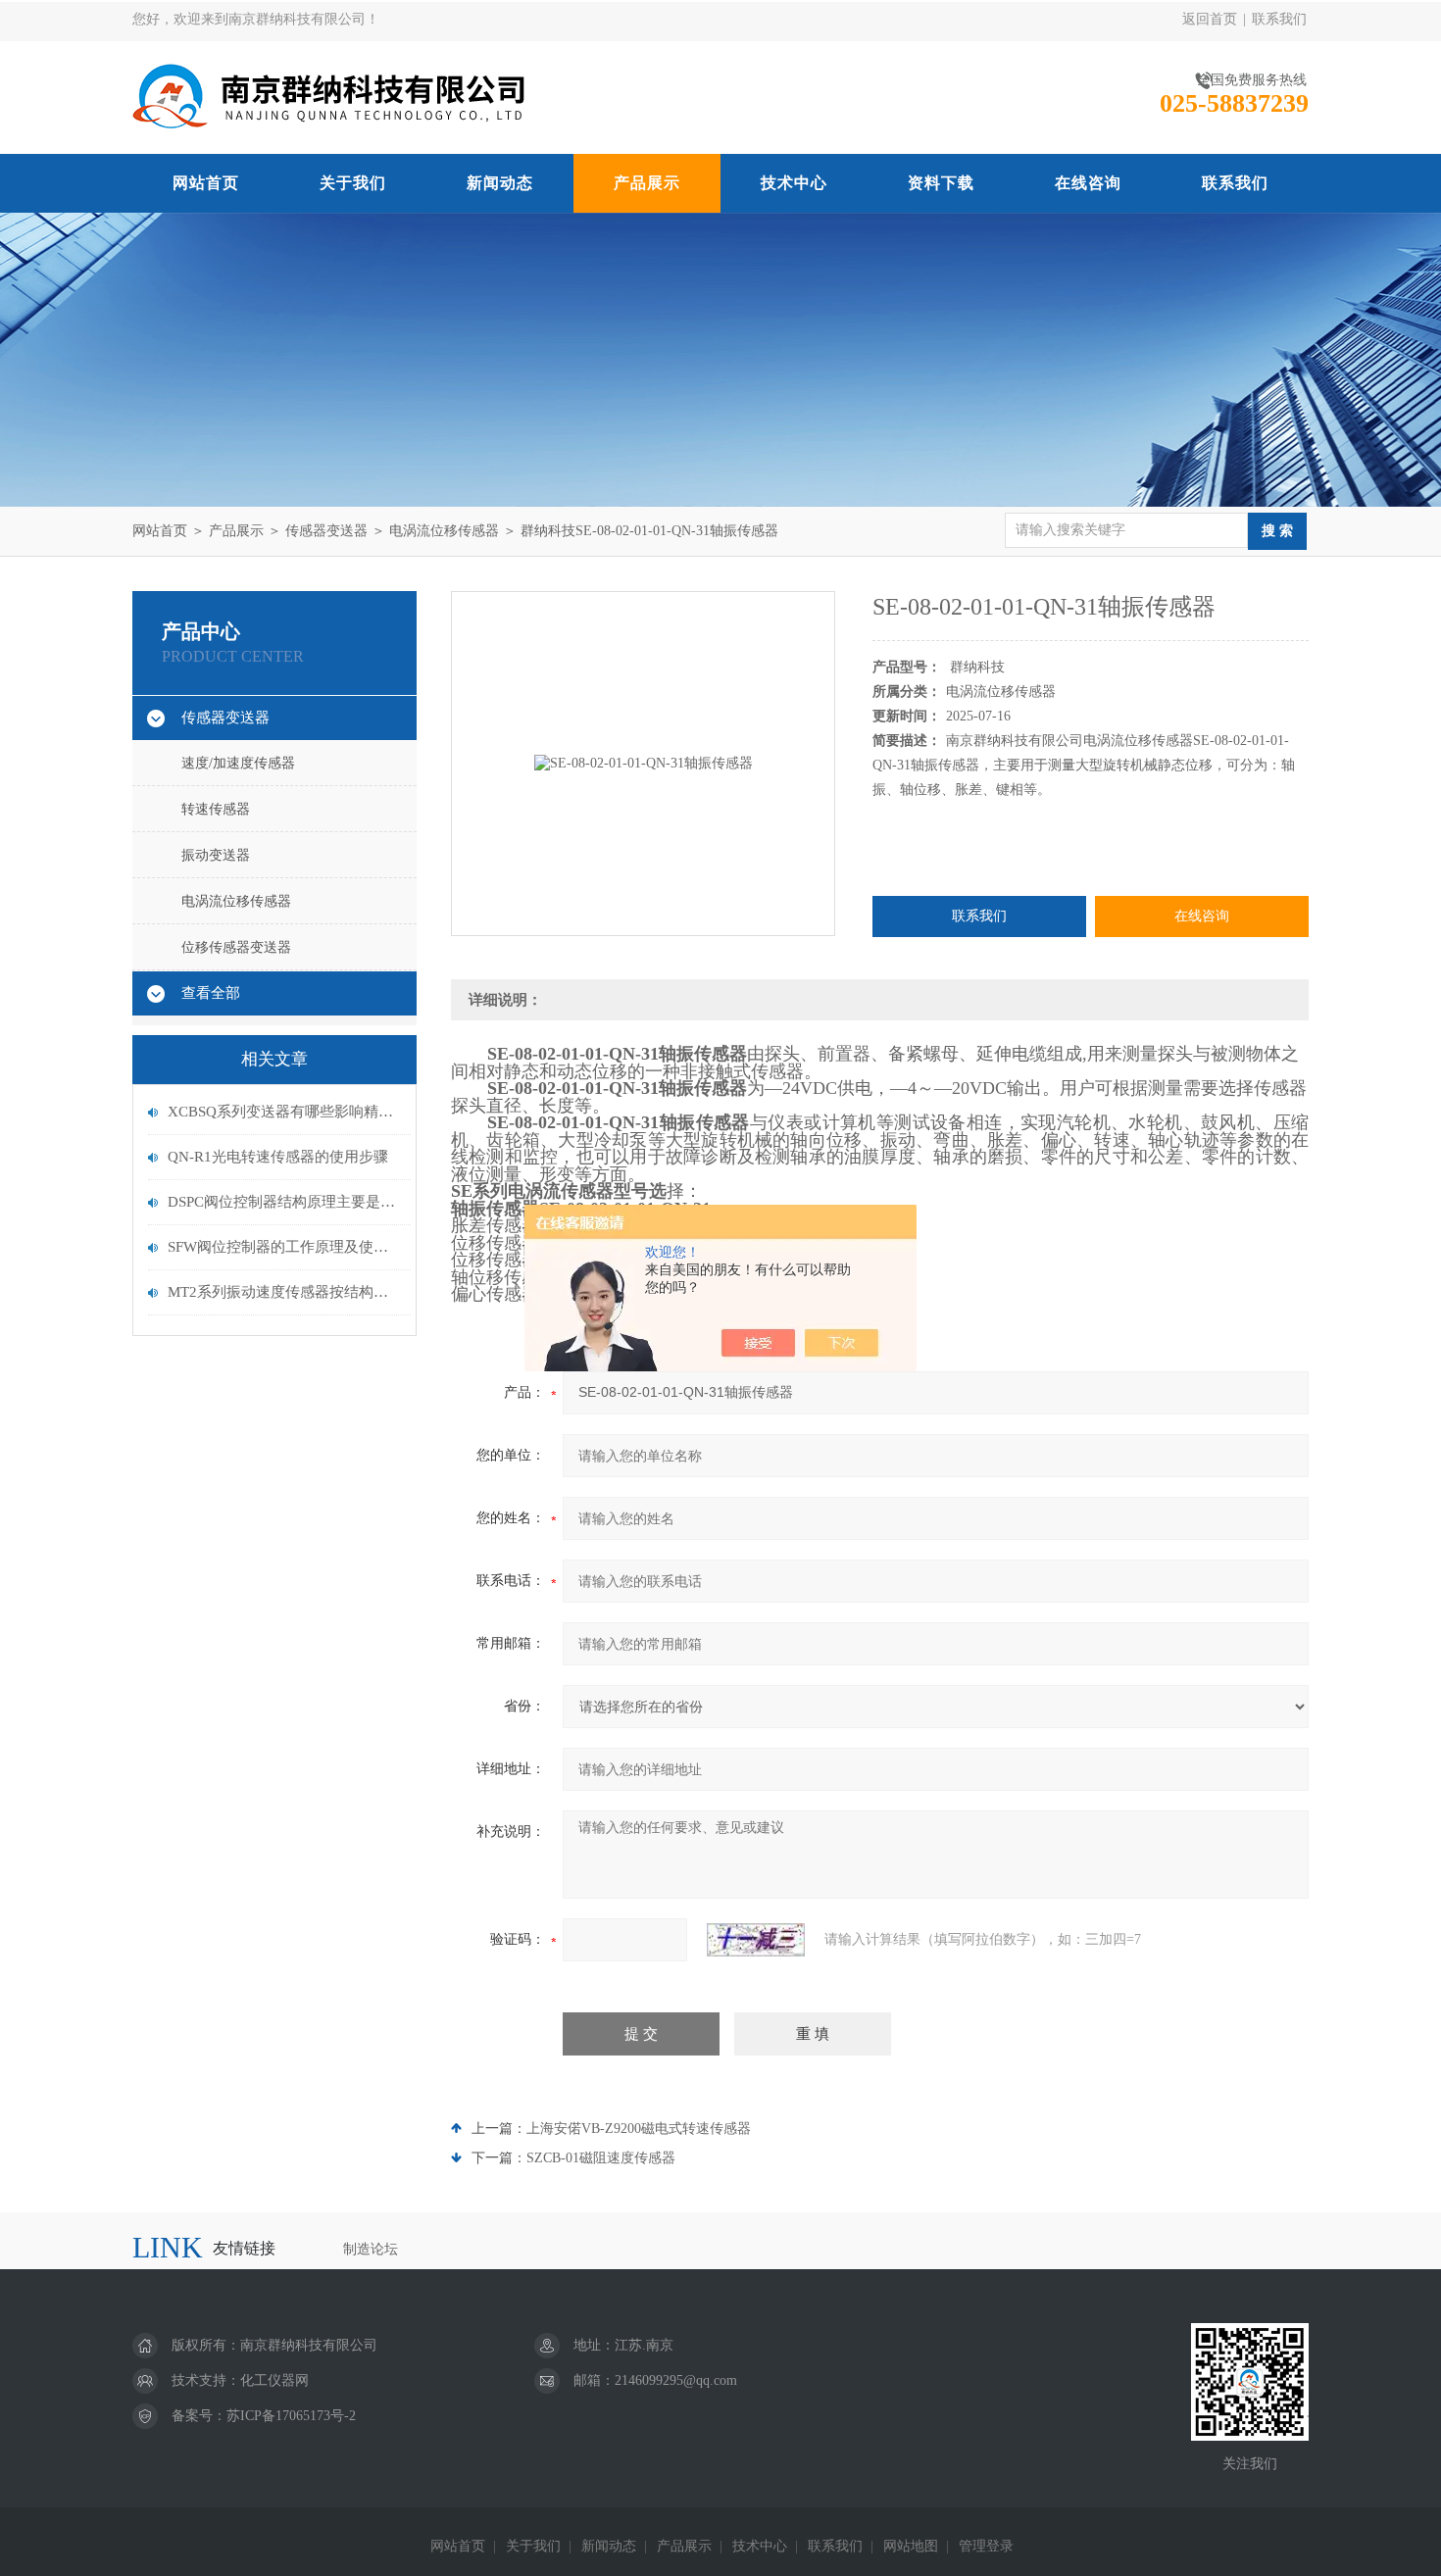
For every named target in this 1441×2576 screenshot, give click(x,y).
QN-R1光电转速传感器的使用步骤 (278, 1157)
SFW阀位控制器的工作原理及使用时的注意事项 (284, 1247)
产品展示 (647, 183)
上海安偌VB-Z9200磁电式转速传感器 (639, 2129)
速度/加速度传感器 (238, 763)
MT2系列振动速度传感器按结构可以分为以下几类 (284, 1292)
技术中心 (794, 183)
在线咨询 (1088, 183)
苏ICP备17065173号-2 (291, 2416)
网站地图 (911, 2546)
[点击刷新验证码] (756, 1940)
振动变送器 (216, 855)
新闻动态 (500, 183)
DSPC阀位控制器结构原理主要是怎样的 (284, 1202)
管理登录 (986, 2546)
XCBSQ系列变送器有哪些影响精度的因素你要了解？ (284, 1112)
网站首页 (206, 183)
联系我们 (1279, 19)
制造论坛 (371, 2249)
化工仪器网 (274, 2380)
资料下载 (941, 183)
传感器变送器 (326, 531)
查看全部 (211, 993)
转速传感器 (216, 809)
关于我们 (353, 183)
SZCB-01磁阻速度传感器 (601, 2158)
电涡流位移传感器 (444, 531)
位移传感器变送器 (236, 947)
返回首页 (1210, 19)
